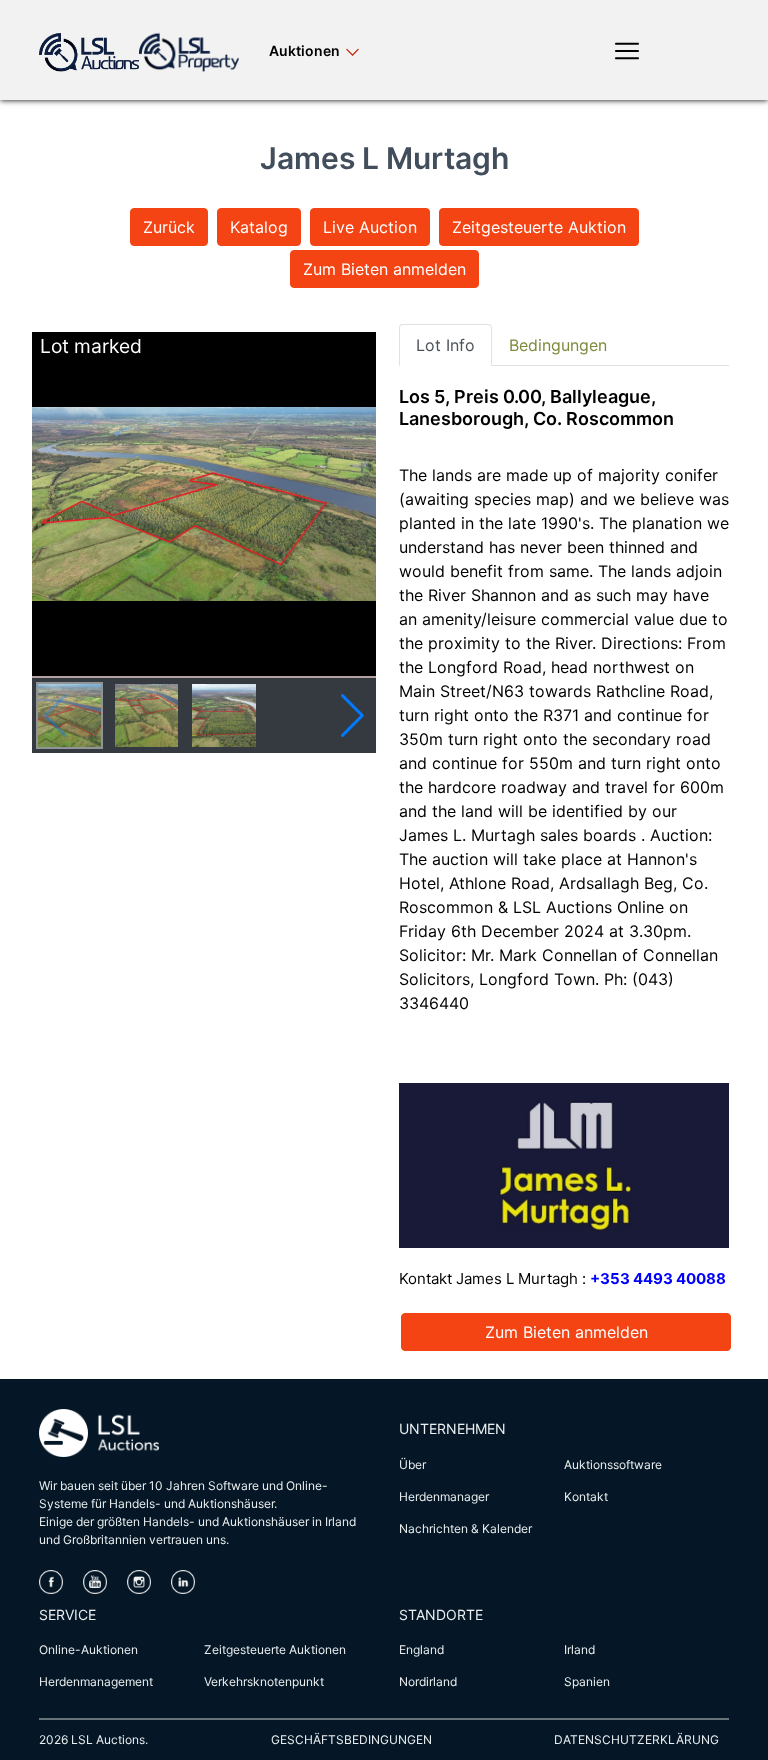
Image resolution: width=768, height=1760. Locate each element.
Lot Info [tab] (445, 345)
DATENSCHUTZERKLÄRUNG (636, 1739)
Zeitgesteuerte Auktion (539, 227)
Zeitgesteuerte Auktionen (275, 1649)
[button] (352, 716)
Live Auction (370, 227)
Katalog (259, 227)
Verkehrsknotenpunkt (264, 1681)
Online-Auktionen (88, 1649)
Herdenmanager (444, 1496)
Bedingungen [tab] (558, 345)
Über (412, 1464)
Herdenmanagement (96, 1681)
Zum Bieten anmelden (384, 269)
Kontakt (586, 1496)
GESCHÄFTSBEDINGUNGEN (351, 1739)
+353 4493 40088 (658, 1278)
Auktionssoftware (613, 1464)
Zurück (169, 227)
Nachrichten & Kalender (465, 1528)
